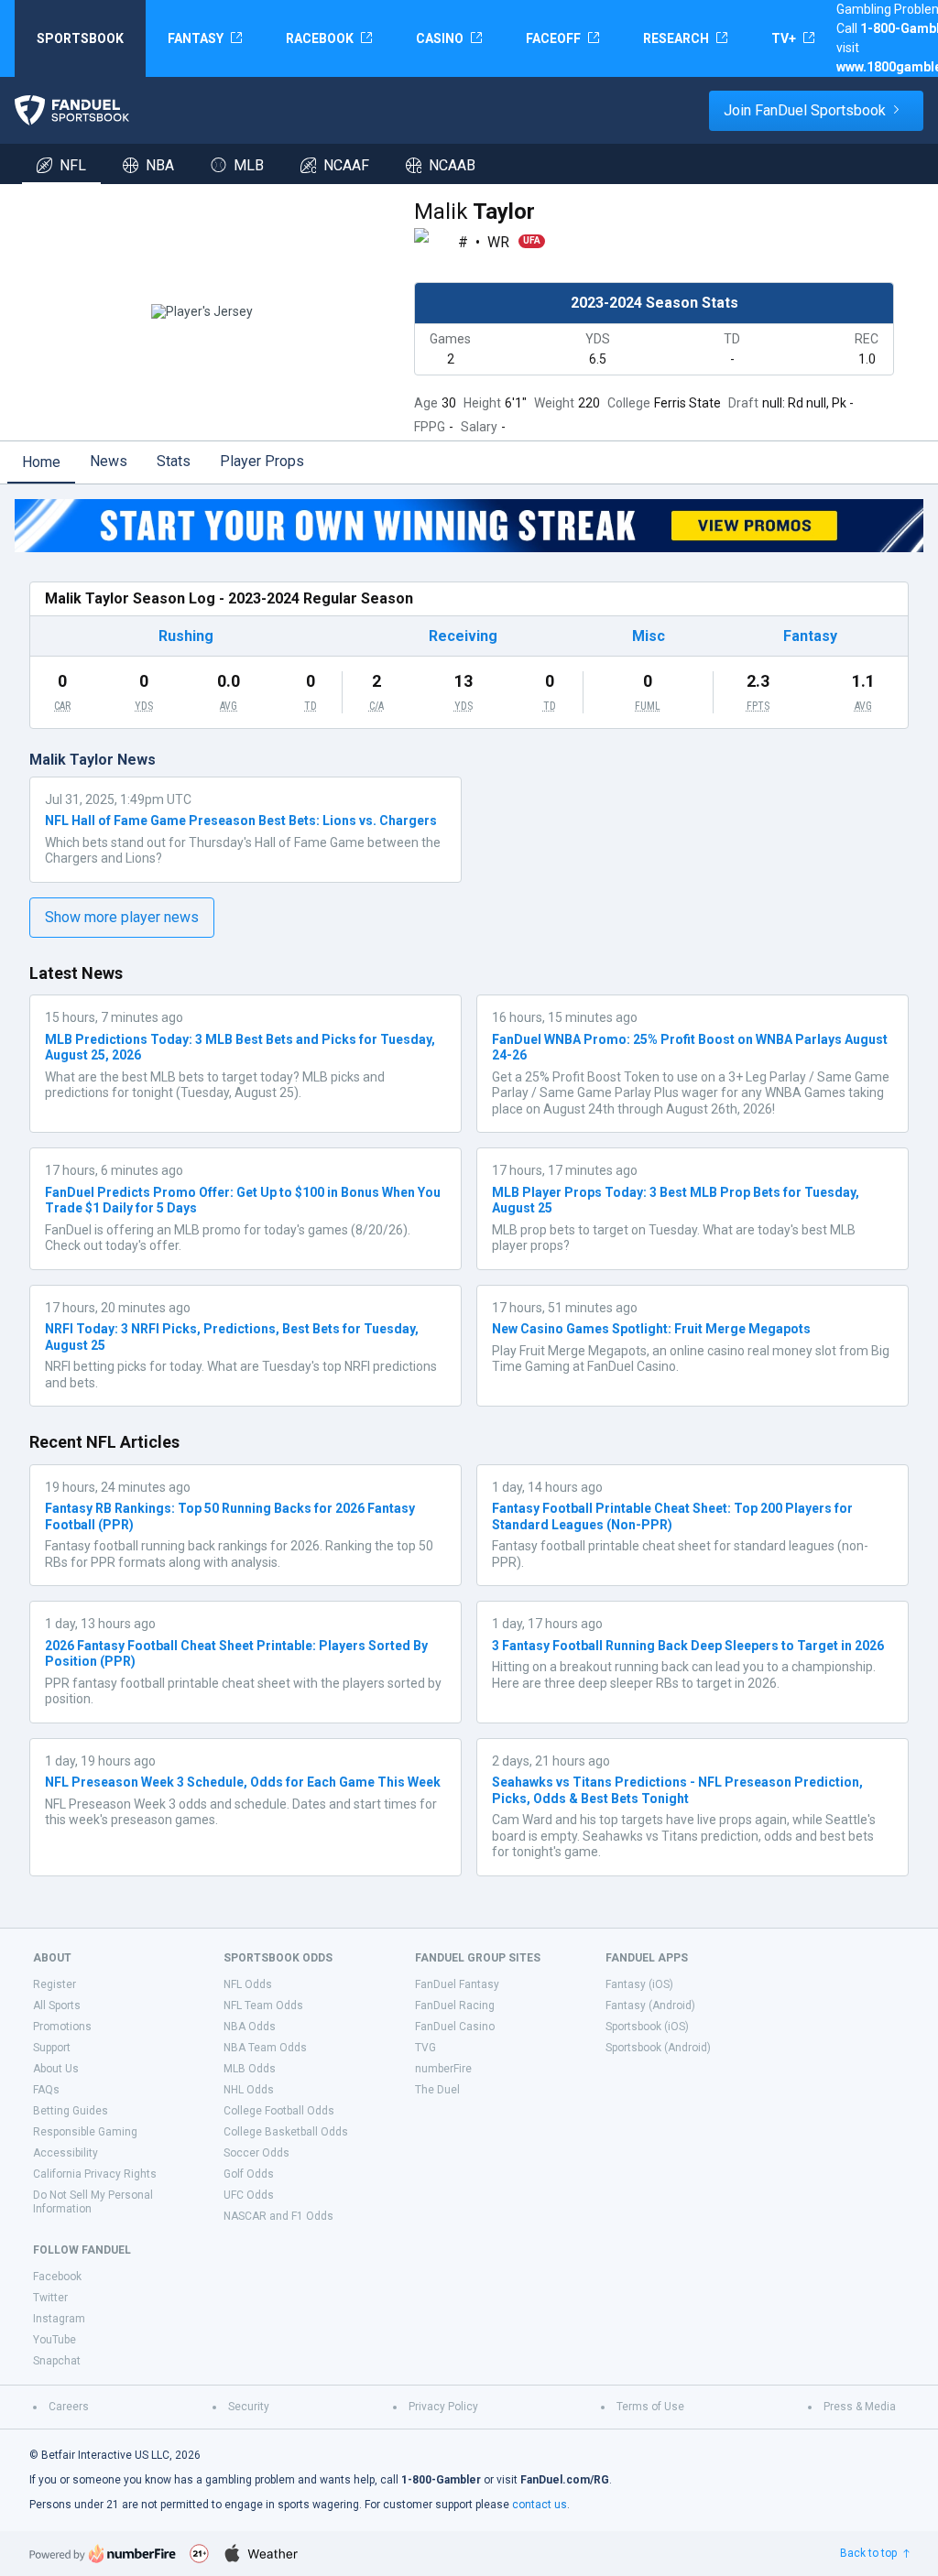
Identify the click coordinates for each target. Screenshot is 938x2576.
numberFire (443, 2069)
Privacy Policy (443, 2407)
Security (249, 2407)
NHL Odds (249, 2090)
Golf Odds (249, 2174)
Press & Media (860, 2407)
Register (55, 1984)
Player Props (262, 461)
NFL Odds (248, 1984)
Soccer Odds (256, 2153)
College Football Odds (279, 2111)
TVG (425, 2048)
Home (41, 462)
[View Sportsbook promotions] (469, 526)
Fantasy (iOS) (639, 1984)
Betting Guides (71, 2111)
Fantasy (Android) (650, 2005)
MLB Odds (250, 2069)
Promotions (62, 2027)
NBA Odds (250, 2027)
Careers (69, 2407)
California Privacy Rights (95, 2174)
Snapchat (57, 2361)
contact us (540, 2505)
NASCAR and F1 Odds (278, 2216)
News (109, 461)
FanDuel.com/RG (565, 2480)
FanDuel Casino (455, 2027)
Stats (174, 461)
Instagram (59, 2319)
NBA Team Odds (265, 2048)
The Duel (437, 2090)
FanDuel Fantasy (457, 1984)
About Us (56, 2069)
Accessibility (65, 2153)
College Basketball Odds (286, 2132)
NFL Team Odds (263, 2005)
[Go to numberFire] (103, 2554)
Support (52, 2048)
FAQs (46, 2090)
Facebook (57, 2277)
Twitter (50, 2298)
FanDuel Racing (455, 2005)
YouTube (55, 2340)
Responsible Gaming (85, 2132)
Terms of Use (650, 2407)
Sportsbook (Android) (658, 2048)
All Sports (57, 2005)
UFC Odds (249, 2195)
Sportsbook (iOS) (647, 2027)
